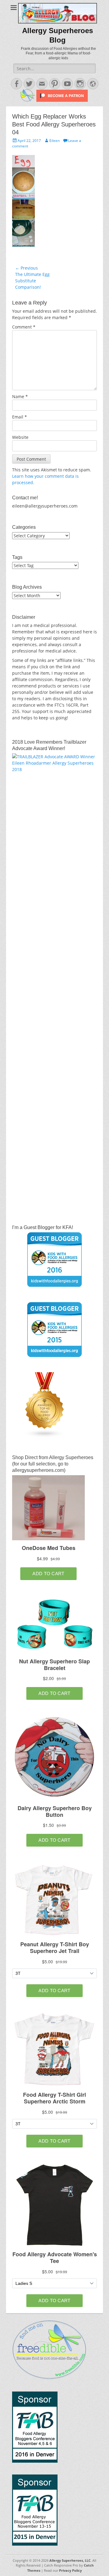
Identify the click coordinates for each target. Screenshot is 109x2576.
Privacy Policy (70, 2570)
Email (20, 417)
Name (20, 396)
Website (20, 437)
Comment (24, 327)
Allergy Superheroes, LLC (70, 2560)
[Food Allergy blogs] (45, 1436)
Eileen (54, 141)
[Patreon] (61, 100)
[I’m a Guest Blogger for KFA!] (54, 1259)
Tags (17, 557)
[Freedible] (28, 100)
